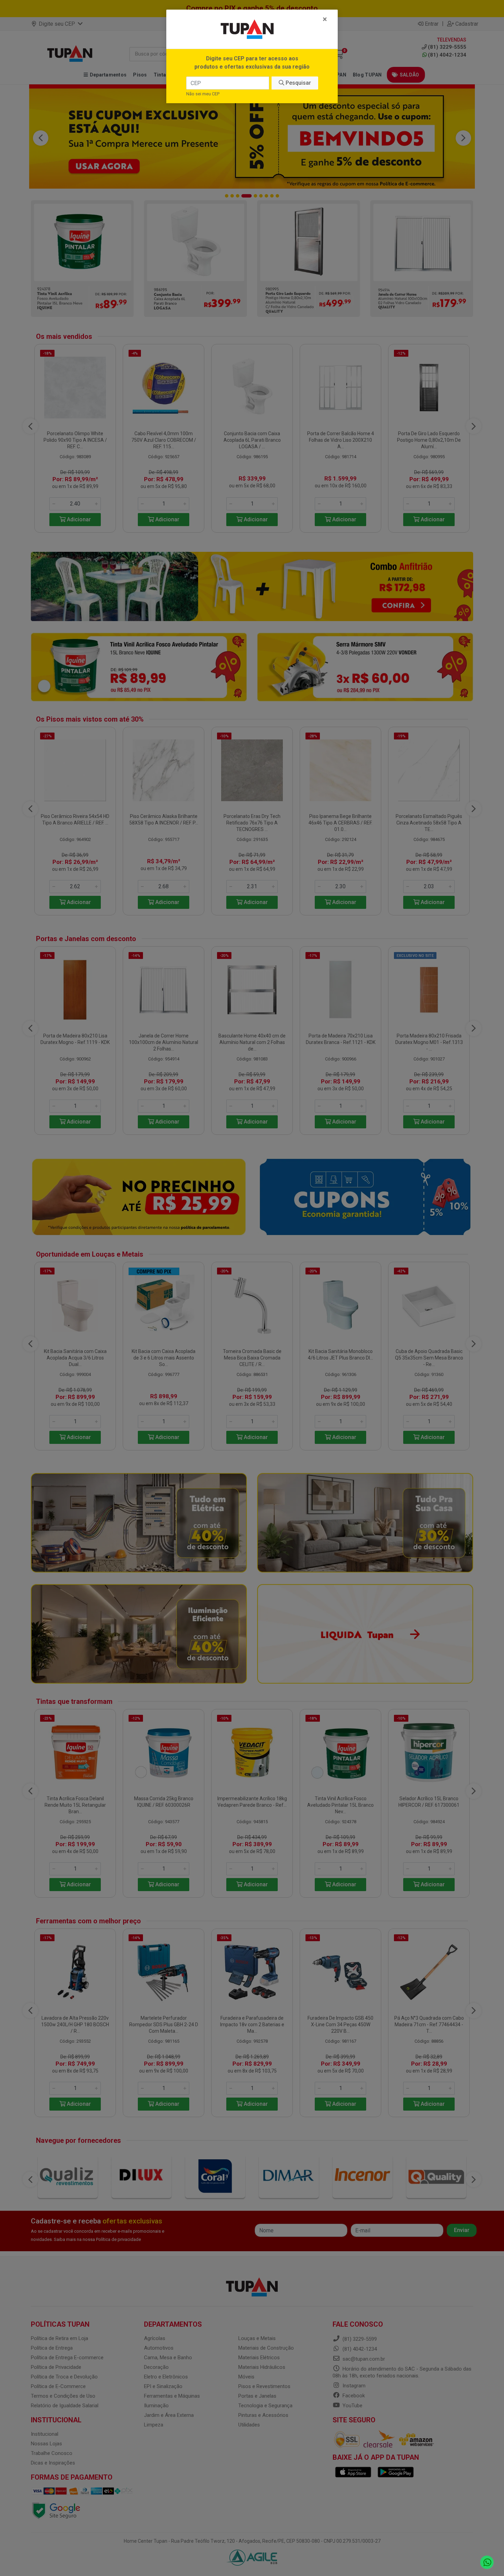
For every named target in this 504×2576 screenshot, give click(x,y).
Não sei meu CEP (203, 94)
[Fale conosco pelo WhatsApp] (487, 2562)
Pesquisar (298, 83)
